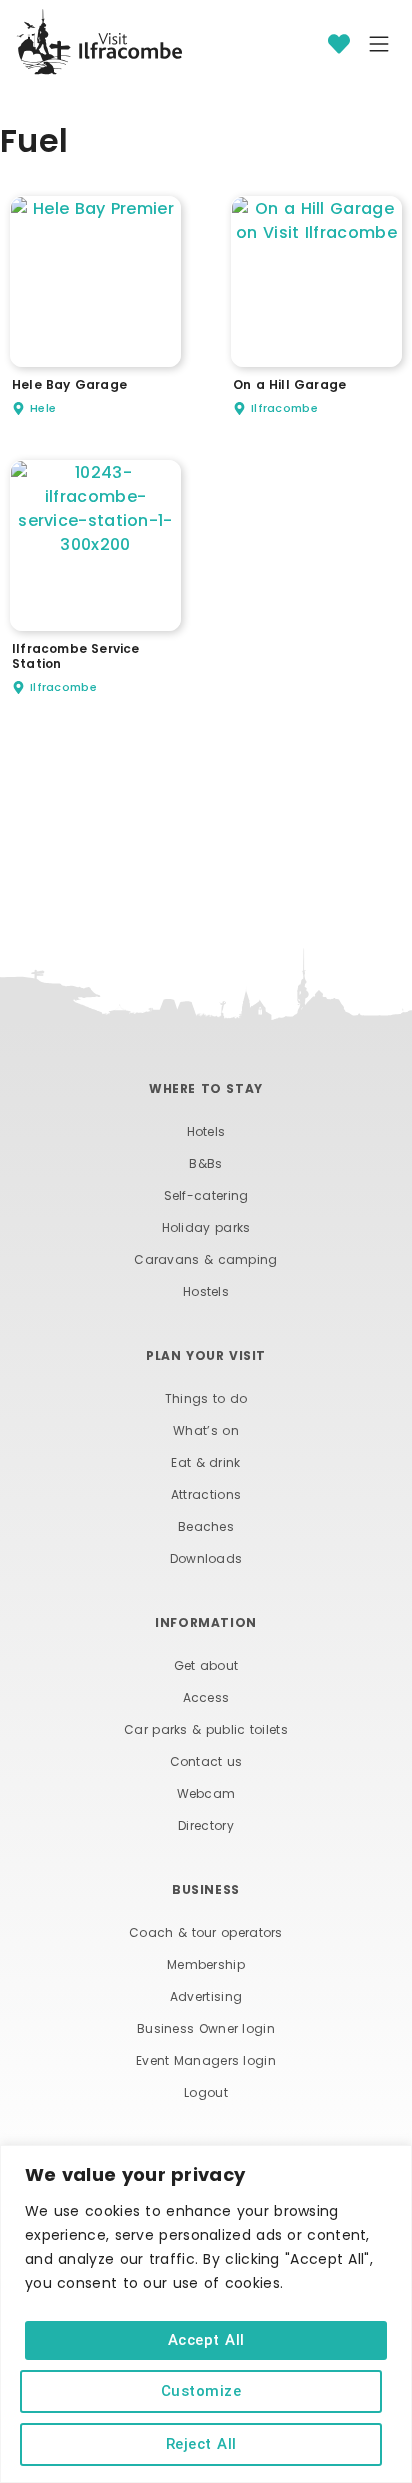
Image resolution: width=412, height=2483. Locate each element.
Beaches (206, 1526)
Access (206, 1697)
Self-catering (206, 1195)
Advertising (206, 1996)
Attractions (206, 1494)
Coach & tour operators (206, 1932)
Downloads (206, 1558)
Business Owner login (206, 2028)
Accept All (206, 2340)
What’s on (206, 1430)
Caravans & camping (205, 1259)
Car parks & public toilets (206, 1729)
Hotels (206, 1131)
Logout (206, 2092)
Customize (201, 2391)
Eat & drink (205, 1462)
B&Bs (205, 1163)
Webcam (206, 1793)
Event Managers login (206, 2060)
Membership (206, 1964)
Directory (206, 1825)
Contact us (206, 1761)
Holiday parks (206, 1227)
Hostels (206, 1291)
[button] (379, 46)
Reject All (201, 2444)
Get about (206, 1665)
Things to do (206, 1398)
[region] (206, 2314)
